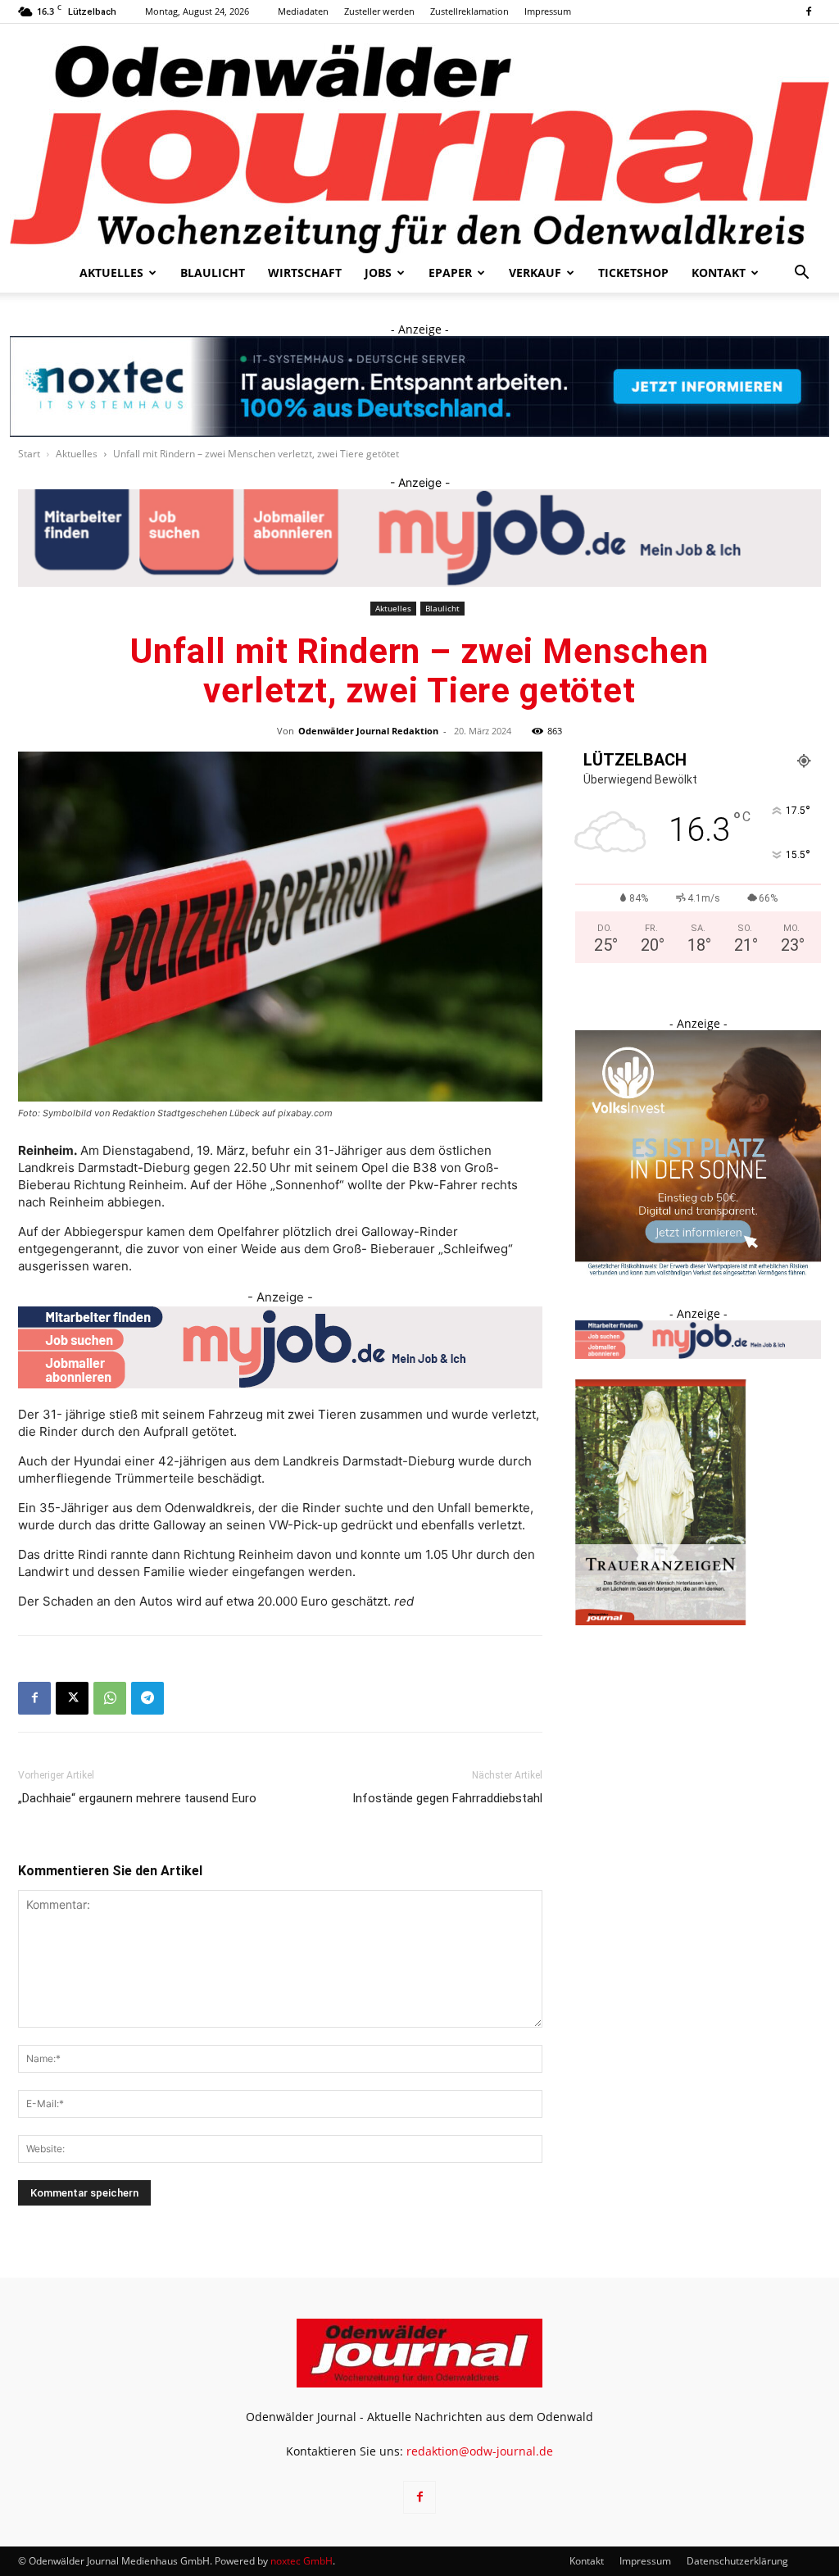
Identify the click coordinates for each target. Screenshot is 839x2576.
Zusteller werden (379, 11)
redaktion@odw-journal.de (480, 2451)
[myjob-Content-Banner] (280, 1347)
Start (29, 454)
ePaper (450, 273)
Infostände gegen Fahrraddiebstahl (447, 1798)
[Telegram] (147, 1698)
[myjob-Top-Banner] (419, 538)
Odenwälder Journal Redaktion (368, 731)
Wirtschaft (305, 273)
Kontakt (719, 273)
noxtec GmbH (302, 2561)
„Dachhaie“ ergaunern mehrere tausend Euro (137, 1798)
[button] (801, 274)
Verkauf (535, 273)
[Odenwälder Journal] (419, 139)
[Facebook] (809, 11)
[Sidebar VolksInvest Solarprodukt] (698, 1272)
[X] (72, 1698)
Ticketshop (633, 273)
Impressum (548, 11)
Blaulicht (213, 273)
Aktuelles (111, 273)
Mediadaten (303, 11)
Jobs (378, 273)
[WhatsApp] (110, 1698)
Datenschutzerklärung (737, 2561)
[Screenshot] (419, 386)
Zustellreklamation (469, 11)
